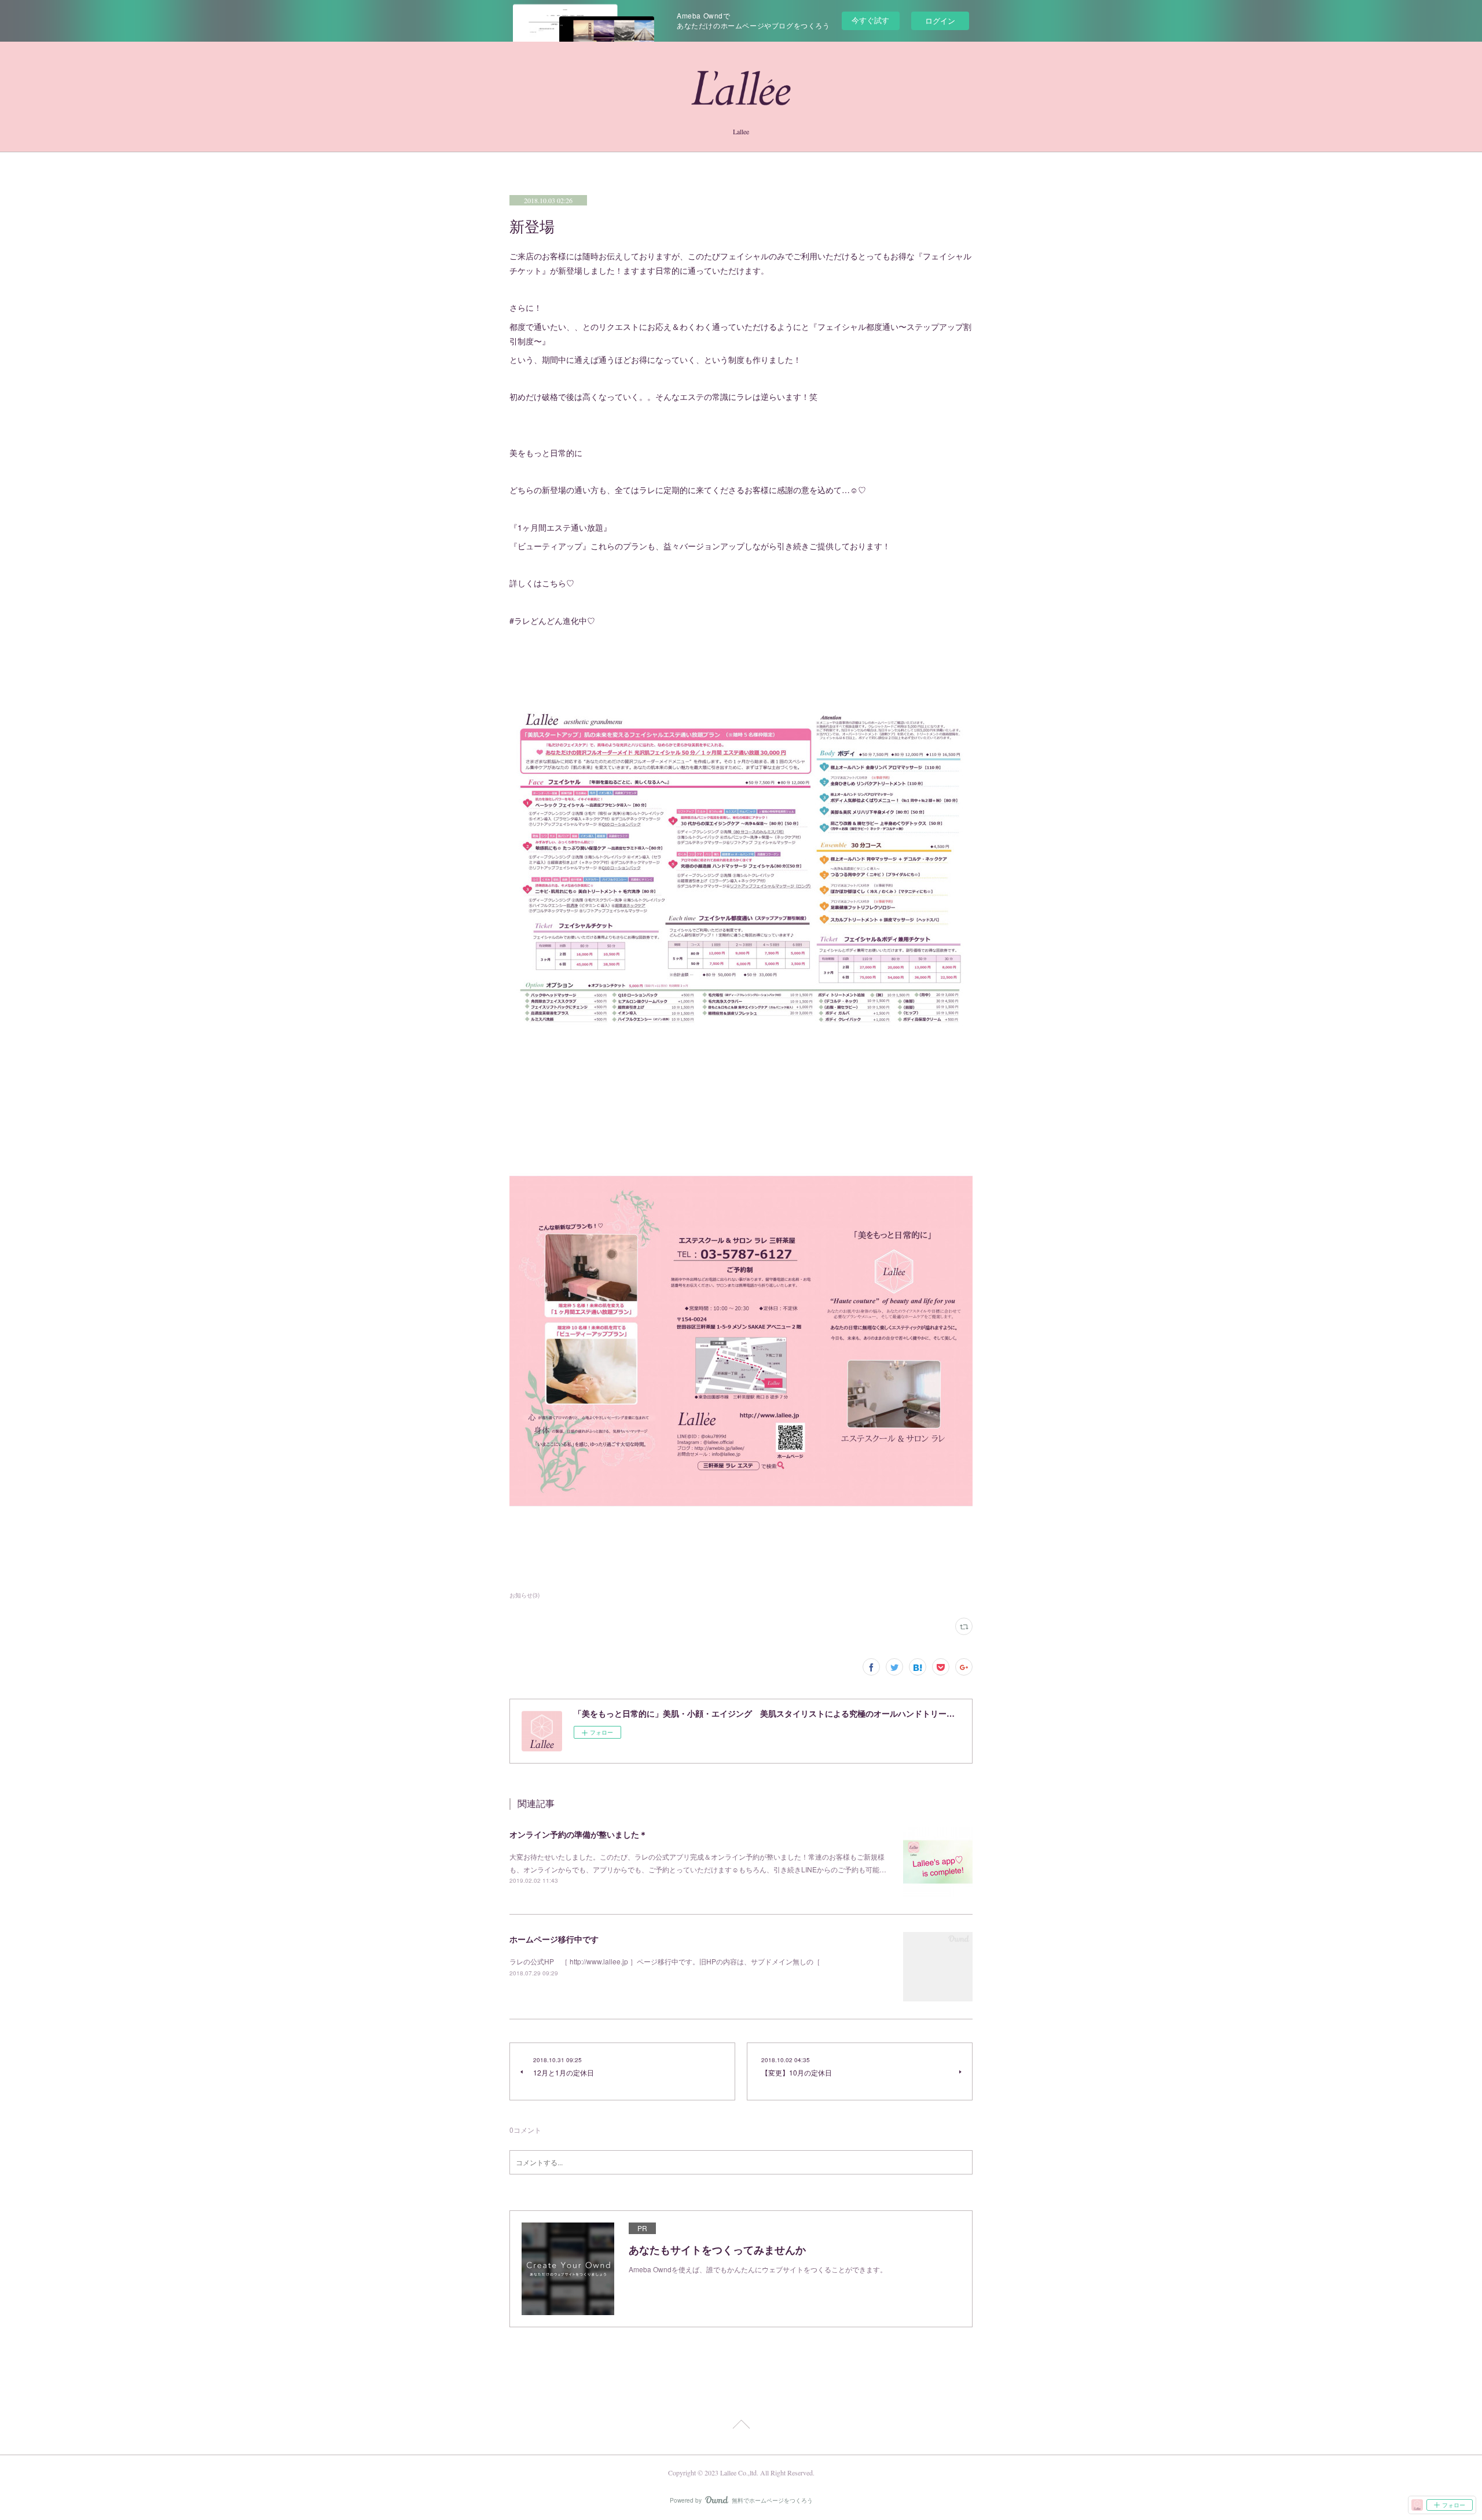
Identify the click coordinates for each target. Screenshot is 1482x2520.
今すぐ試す (870, 20)
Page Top (741, 2426)
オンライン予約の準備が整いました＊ (578, 1834)
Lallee (741, 131)
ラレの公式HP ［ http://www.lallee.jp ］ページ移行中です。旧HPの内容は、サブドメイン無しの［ (665, 1961)
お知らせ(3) (524, 1595)
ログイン (940, 21)
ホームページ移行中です (554, 1939)
